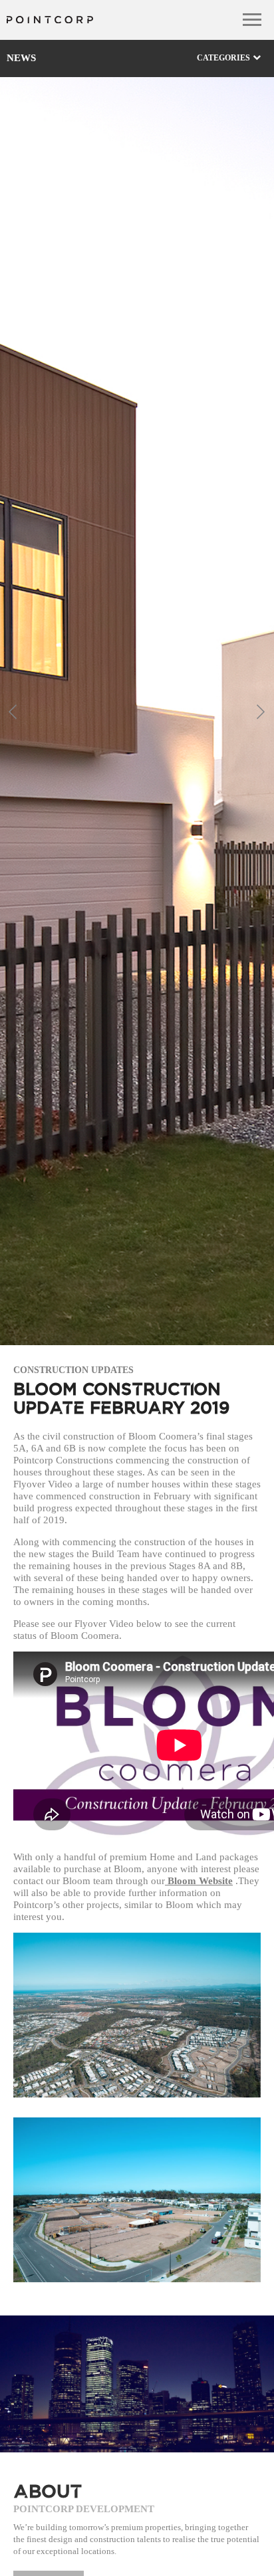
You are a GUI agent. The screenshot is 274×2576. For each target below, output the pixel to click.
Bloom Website (199, 1881)
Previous (13, 711)
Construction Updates (73, 1370)
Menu (252, 20)
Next (261, 711)
